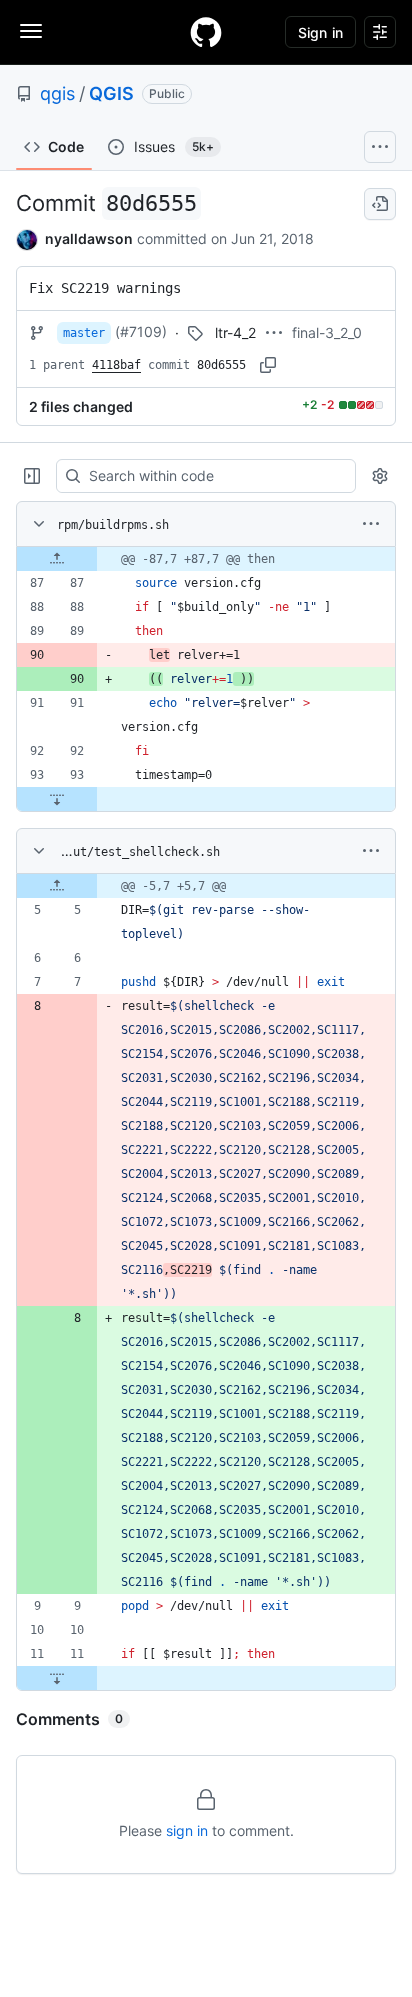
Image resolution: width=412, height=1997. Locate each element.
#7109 (141, 331)
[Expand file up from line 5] (57, 886)
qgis (57, 93)
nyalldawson (89, 238)
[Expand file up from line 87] (57, 559)
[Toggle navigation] (31, 31)
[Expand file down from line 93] (57, 799)
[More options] (371, 524)
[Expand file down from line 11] (57, 1678)
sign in (187, 1830)
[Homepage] (206, 32)
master (84, 333)
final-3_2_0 (327, 332)
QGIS (111, 93)
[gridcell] (206, 559)
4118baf (116, 365)
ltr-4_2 (235, 332)
